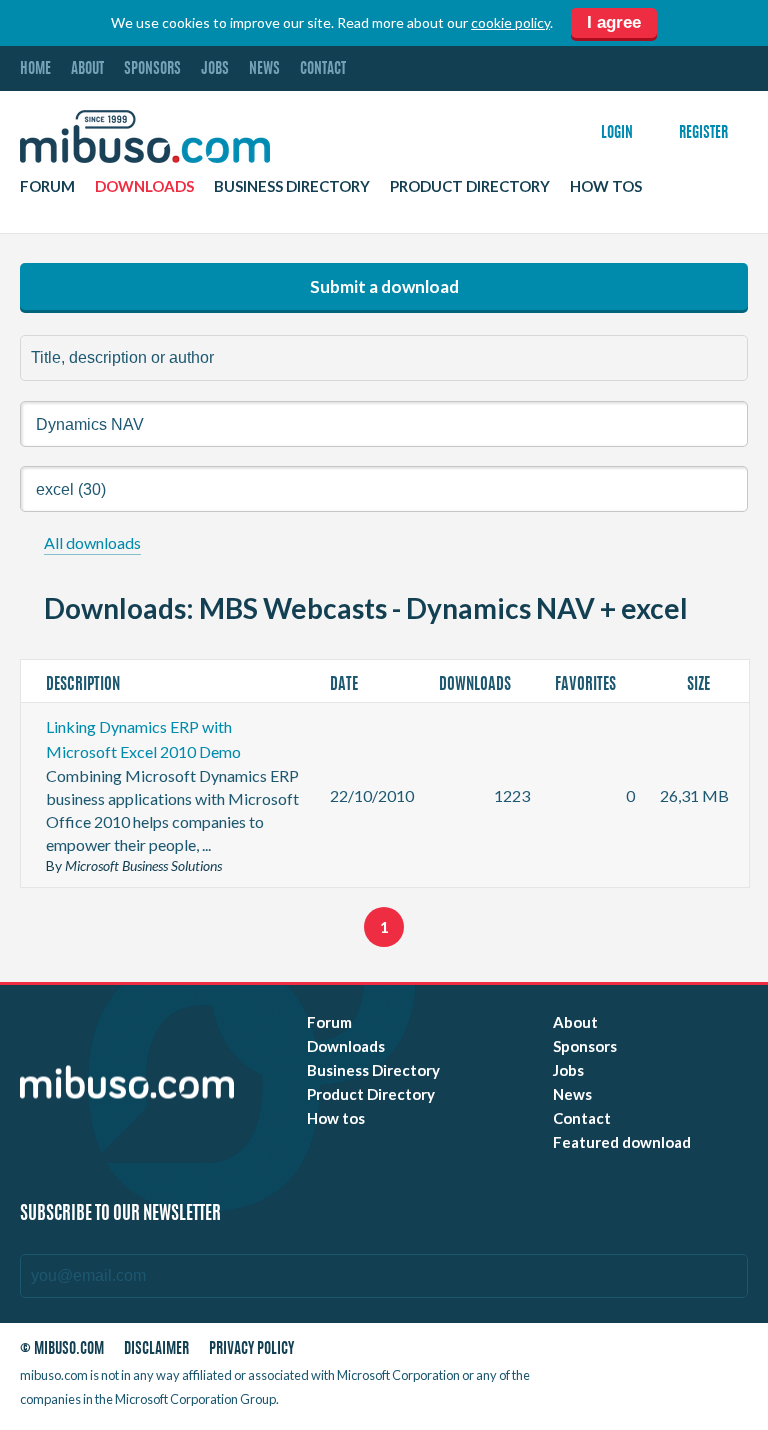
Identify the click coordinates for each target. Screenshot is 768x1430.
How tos (606, 186)
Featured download (622, 1142)
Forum (47, 186)
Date (345, 685)
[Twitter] (629, 1353)
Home (35, 69)
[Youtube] (593, 1353)
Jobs (215, 69)
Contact (323, 69)
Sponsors (152, 69)
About (87, 69)
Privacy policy (251, 1349)
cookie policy (510, 22)
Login (617, 133)
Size (700, 685)
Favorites (587, 685)
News (264, 69)
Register (703, 133)
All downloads (92, 542)
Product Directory (470, 186)
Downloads (144, 186)
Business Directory (292, 186)
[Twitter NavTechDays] (642, 1379)
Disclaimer (156, 1349)
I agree (614, 22)
